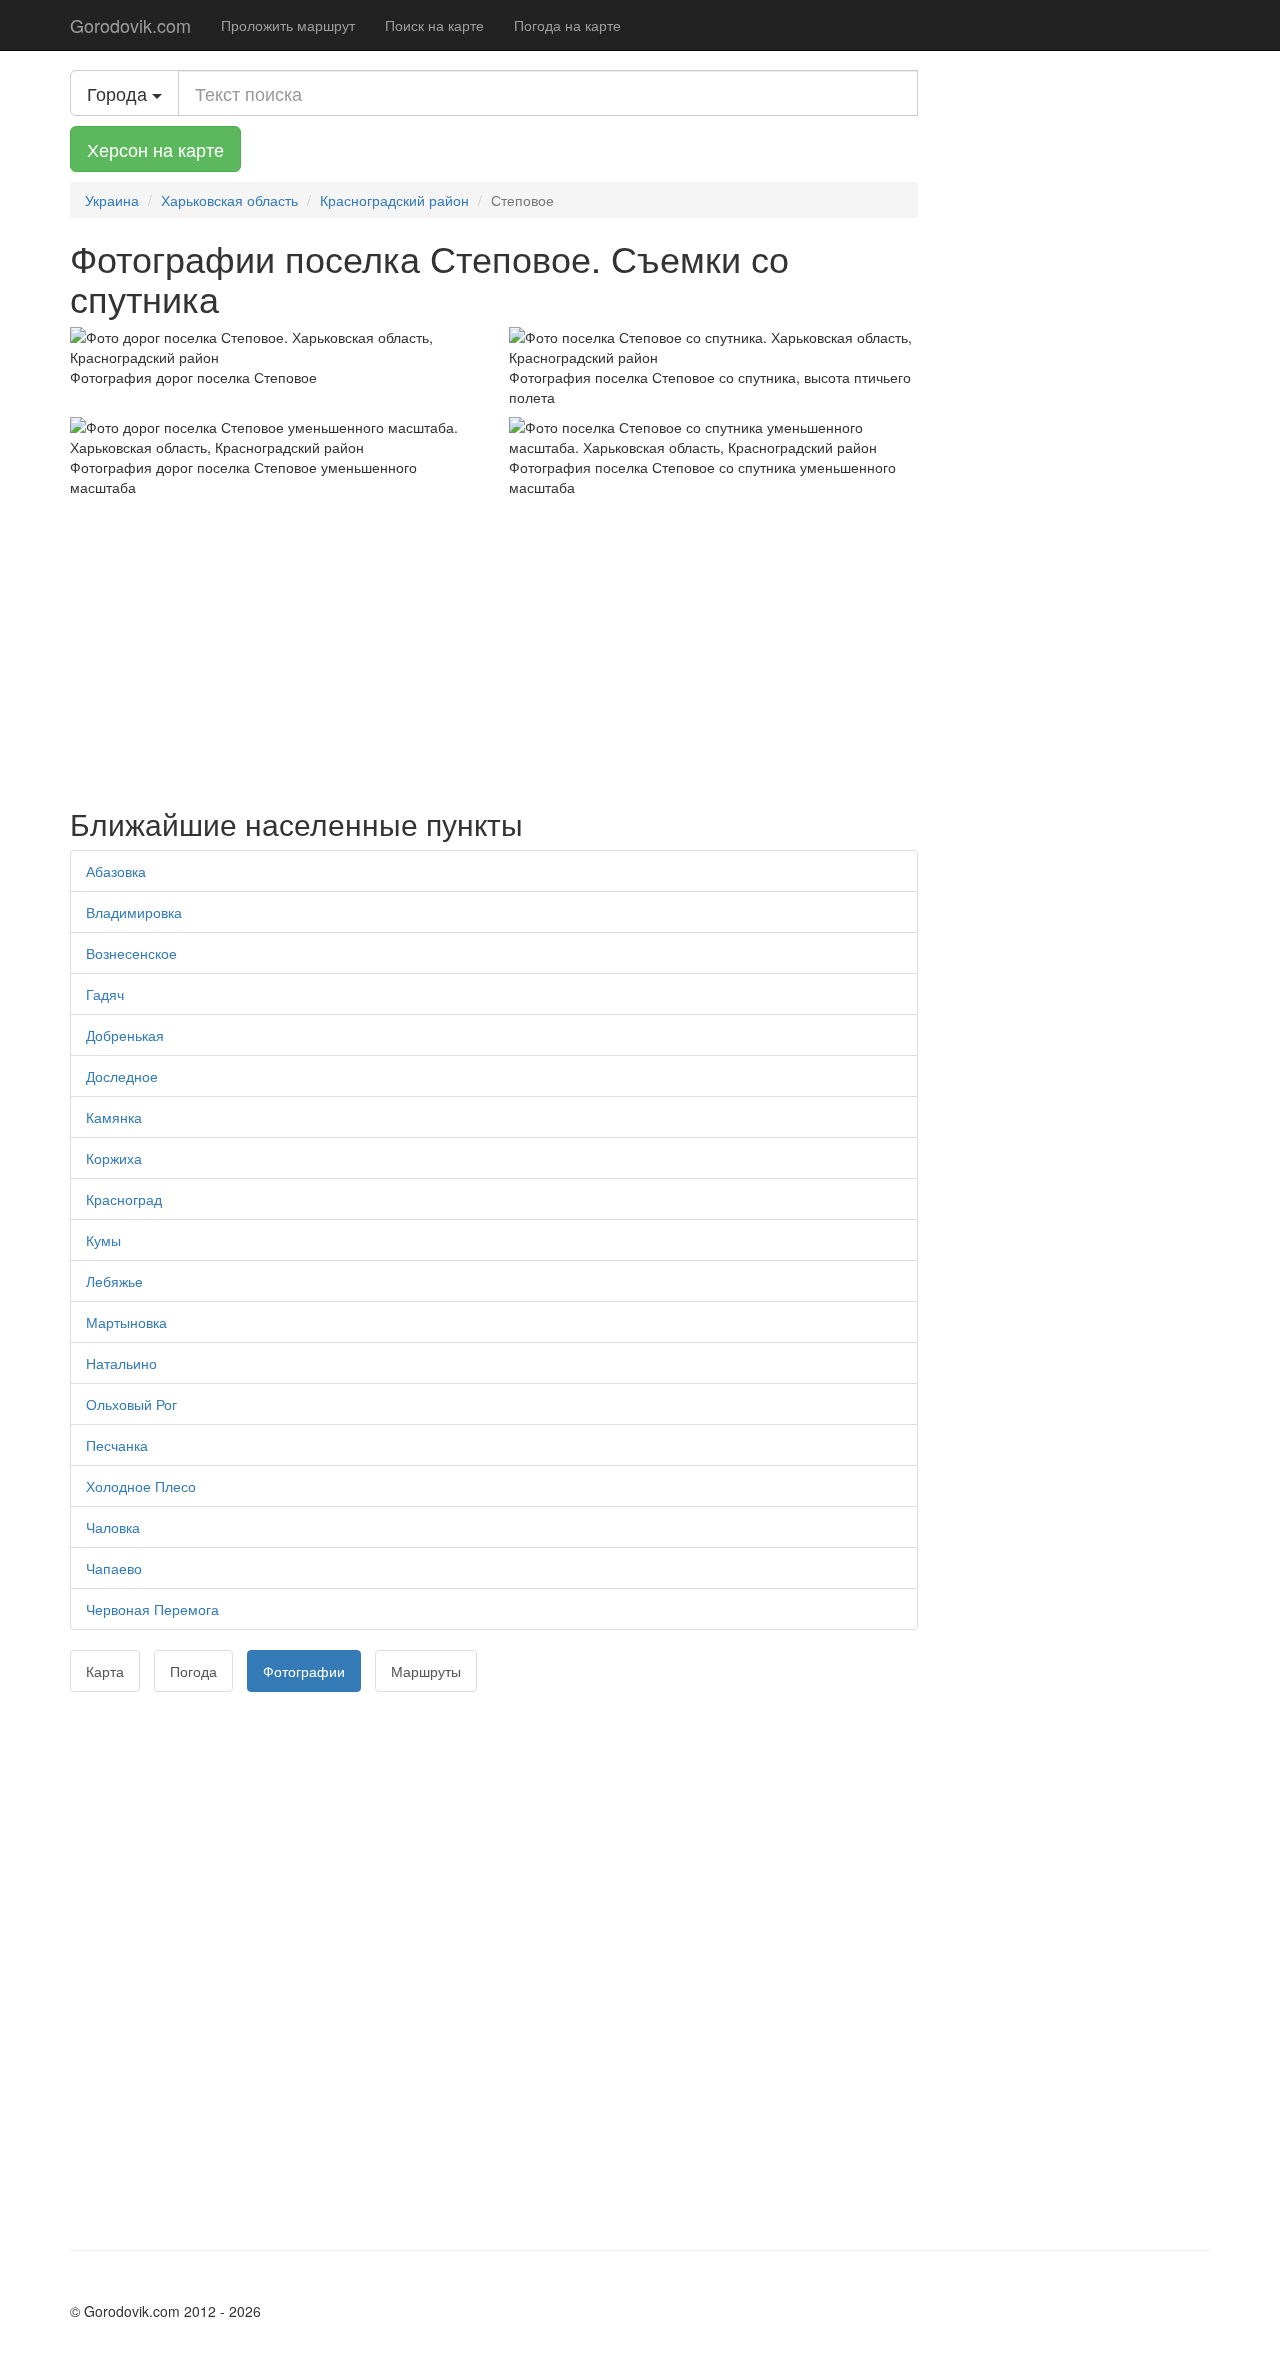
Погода (193, 1671)
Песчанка (117, 1445)
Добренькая (125, 1035)
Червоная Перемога (152, 1609)
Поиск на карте (434, 25)
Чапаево (114, 1568)
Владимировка (134, 912)
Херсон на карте (155, 149)
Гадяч (105, 994)
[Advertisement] (494, 647)
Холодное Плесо (141, 1486)
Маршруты (426, 1671)
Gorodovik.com (130, 25)
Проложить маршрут (288, 25)
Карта (105, 1671)
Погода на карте (567, 25)
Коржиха (114, 1158)
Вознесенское (131, 953)
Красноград (124, 1199)
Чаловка (113, 1527)
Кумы (103, 1240)
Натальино (121, 1363)
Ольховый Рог (131, 1404)
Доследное (122, 1076)
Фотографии (304, 1671)
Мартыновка (126, 1322)
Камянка (114, 1117)
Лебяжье (114, 1281)
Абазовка (116, 871)
